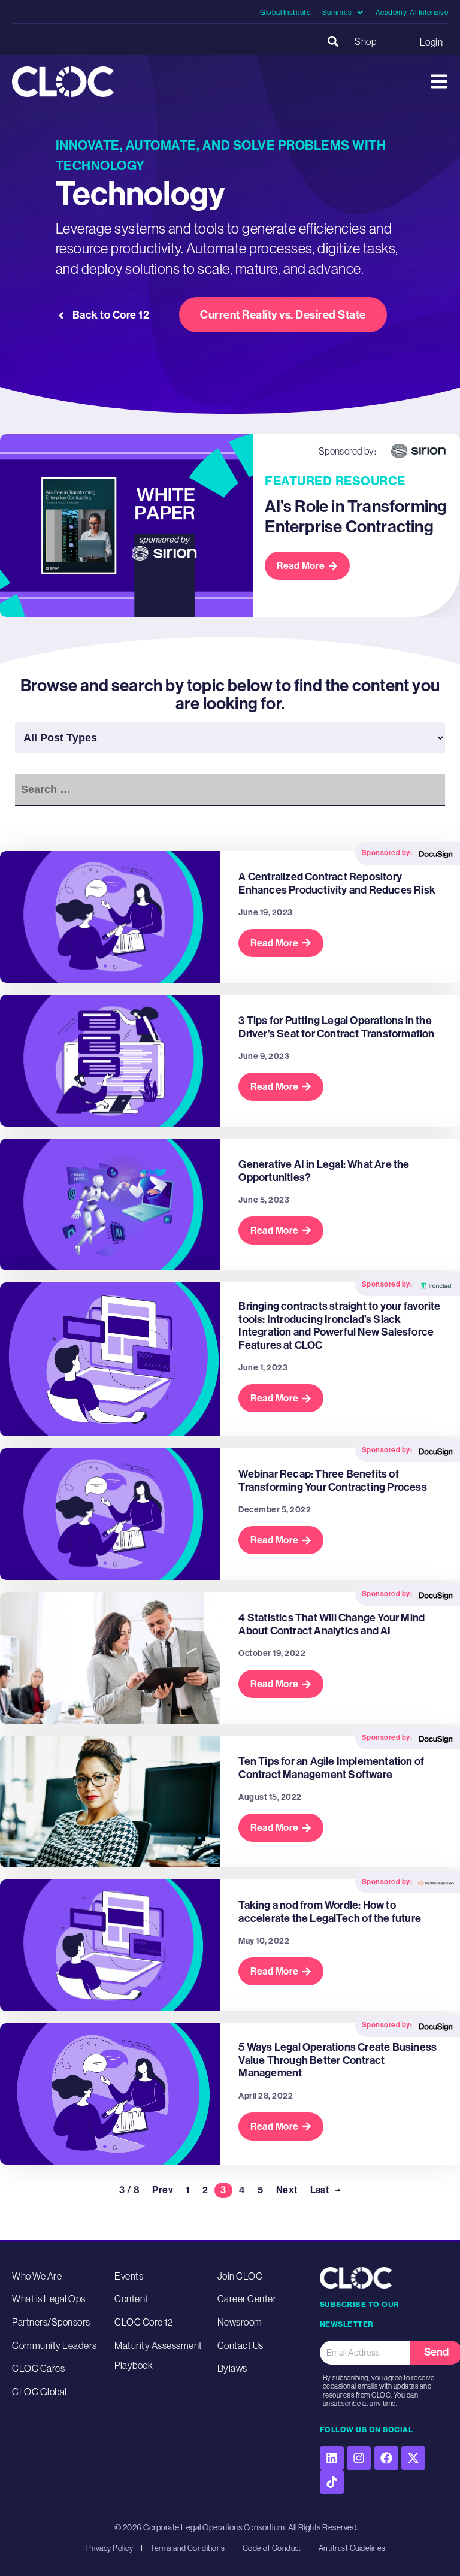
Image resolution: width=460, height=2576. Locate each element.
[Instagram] (359, 2458)
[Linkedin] (332, 2458)
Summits (337, 13)
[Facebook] (386, 2458)
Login (431, 42)
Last (320, 2190)
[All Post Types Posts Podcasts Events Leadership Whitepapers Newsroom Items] (230, 738)
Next (287, 2190)
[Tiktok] (332, 2482)
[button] (333, 42)
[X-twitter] (413, 2458)
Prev (163, 2190)
